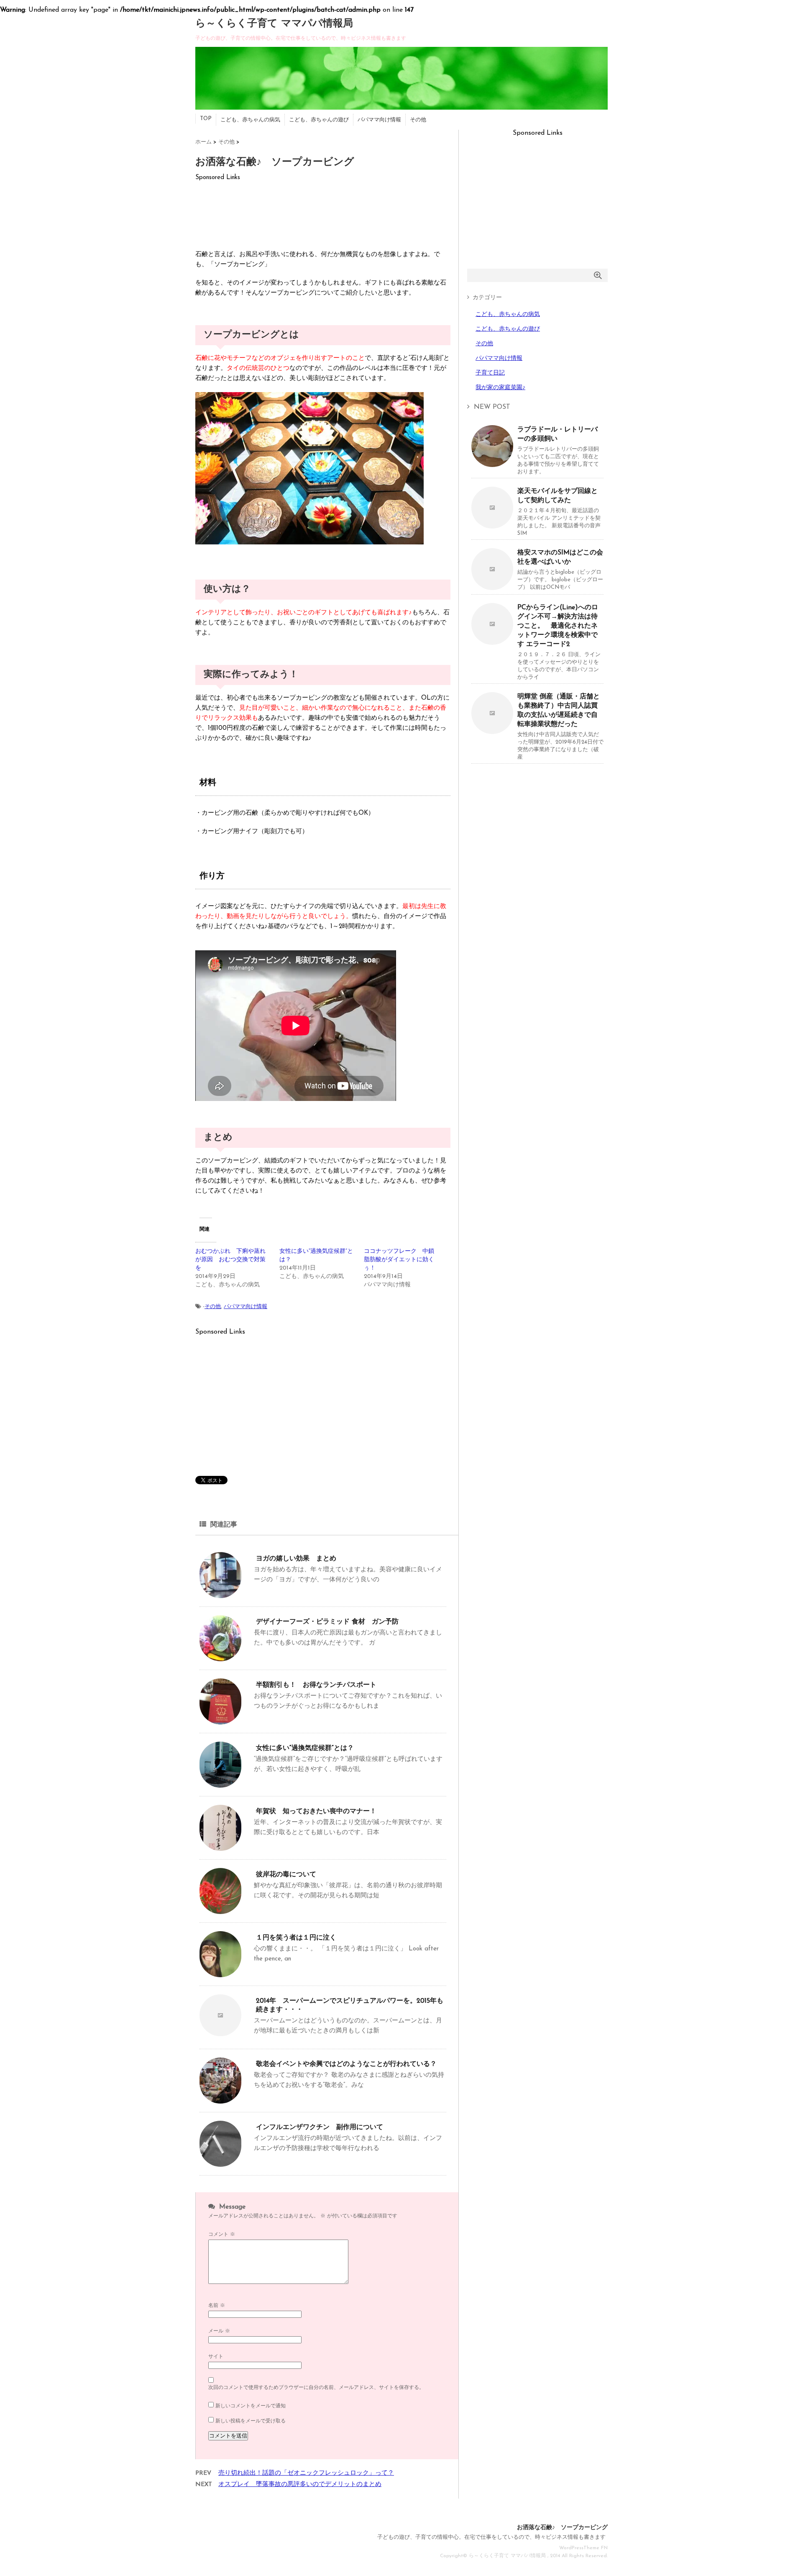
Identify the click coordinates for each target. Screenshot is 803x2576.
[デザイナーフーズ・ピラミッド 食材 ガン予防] (220, 1658)
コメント (222, 2235)
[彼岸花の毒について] (220, 1911)
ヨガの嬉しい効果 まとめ (296, 1559)
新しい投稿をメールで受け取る (251, 2421)
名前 (217, 2306)
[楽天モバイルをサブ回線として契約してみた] (492, 525)
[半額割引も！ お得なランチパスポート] (220, 1721)
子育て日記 (490, 373)
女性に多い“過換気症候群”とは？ (305, 1748)
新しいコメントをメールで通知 (251, 2406)
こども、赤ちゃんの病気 (250, 120)
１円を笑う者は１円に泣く (296, 1938)
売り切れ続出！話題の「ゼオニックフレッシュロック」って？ (306, 2473)
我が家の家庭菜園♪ (500, 388)
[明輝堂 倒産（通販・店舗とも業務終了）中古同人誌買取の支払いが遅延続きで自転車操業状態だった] (492, 731)
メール (219, 2331)
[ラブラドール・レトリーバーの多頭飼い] (492, 464)
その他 (418, 120)
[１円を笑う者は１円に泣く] (220, 1974)
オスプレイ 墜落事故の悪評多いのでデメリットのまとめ (300, 2485)
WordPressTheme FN (583, 2548)
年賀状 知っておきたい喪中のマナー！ (316, 1811)
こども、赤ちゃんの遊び (319, 120)
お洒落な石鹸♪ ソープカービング (562, 2528)
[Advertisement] (323, 212)
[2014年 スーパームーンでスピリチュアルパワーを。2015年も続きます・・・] (220, 2033)
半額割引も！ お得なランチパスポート (316, 1685)
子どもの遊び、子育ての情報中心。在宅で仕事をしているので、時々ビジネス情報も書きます (491, 2537)
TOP (206, 119)
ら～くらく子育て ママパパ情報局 (274, 24)
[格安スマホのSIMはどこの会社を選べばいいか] (492, 587)
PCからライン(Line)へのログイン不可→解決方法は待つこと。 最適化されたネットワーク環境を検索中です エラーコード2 (558, 626)
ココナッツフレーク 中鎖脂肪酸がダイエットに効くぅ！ (399, 1260)
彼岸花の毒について (286, 1875)
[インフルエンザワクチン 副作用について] (220, 2164)
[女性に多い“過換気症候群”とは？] (220, 1784)
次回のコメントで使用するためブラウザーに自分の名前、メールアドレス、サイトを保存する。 (316, 2388)
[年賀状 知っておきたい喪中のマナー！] (220, 1848)
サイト (216, 2357)
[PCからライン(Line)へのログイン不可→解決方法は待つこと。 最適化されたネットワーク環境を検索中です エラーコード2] (492, 642)
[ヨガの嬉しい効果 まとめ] (220, 1595)
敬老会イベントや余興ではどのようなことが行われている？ (346, 2064)
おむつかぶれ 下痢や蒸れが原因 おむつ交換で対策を (230, 1260)
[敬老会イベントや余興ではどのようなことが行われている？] (220, 2100)
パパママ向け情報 (379, 120)
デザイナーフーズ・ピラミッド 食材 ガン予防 (327, 1622)
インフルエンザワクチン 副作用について (320, 2127)
